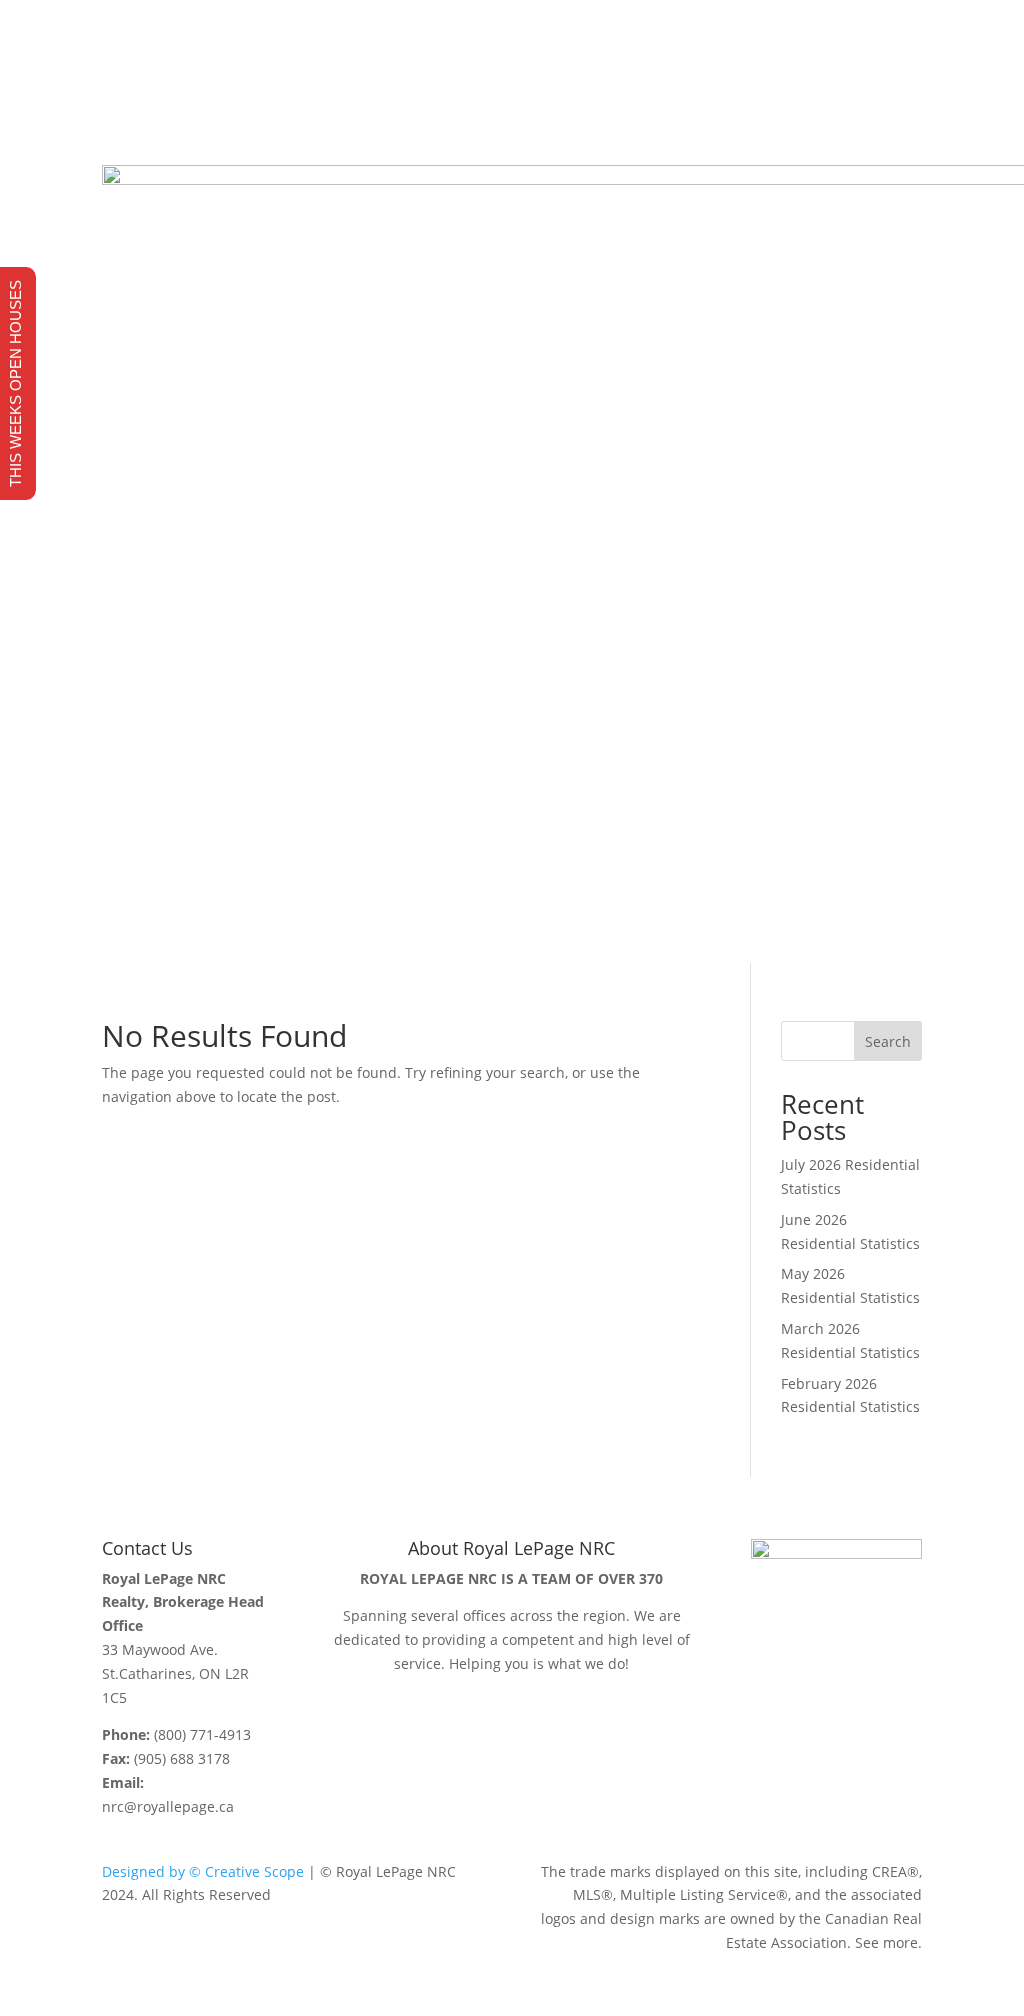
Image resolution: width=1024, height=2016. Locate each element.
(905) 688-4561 (209, 70)
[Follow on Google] (906, 100)
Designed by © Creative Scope (203, 1871)
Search (888, 1041)
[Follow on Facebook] (826, 100)
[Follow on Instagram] (866, 100)
